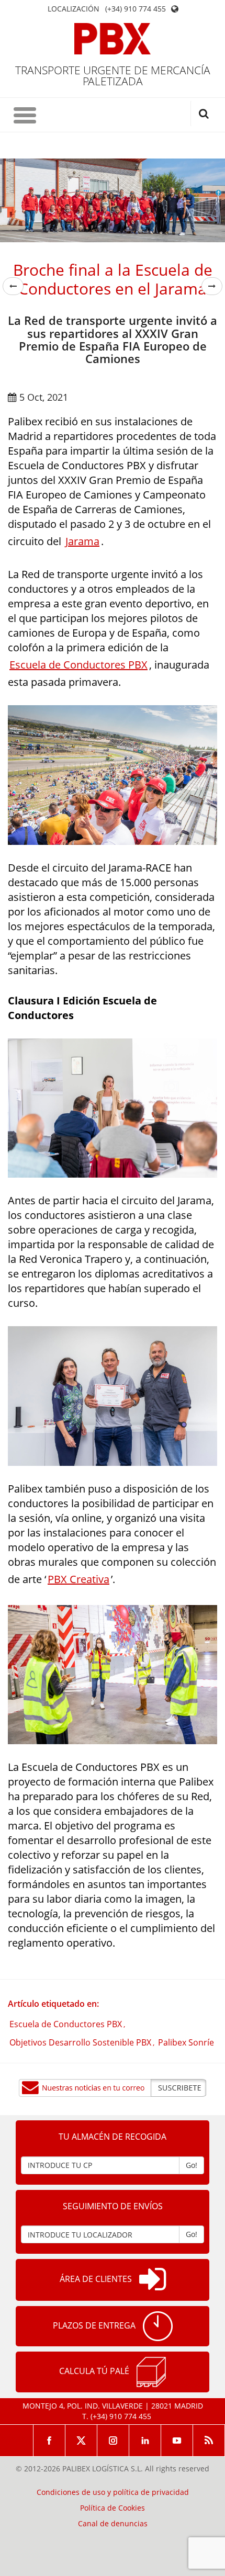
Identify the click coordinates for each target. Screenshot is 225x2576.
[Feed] (209, 2441)
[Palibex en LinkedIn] (145, 2441)
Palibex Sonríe (186, 2042)
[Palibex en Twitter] (81, 2441)
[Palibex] (113, 39)
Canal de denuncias (113, 2524)
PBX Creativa (78, 1579)
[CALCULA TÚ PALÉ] (151, 2372)
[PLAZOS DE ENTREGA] (158, 2326)
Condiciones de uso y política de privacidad (113, 2492)
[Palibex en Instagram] (113, 2441)
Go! (192, 2165)
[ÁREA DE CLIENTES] (153, 2280)
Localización (74, 9)
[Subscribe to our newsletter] (113, 2088)
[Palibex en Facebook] (49, 2441)
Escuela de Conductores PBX (78, 665)
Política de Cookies (113, 2508)
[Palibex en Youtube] (177, 2441)
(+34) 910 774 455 (136, 9)
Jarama (82, 541)
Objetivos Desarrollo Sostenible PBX (80, 2042)
